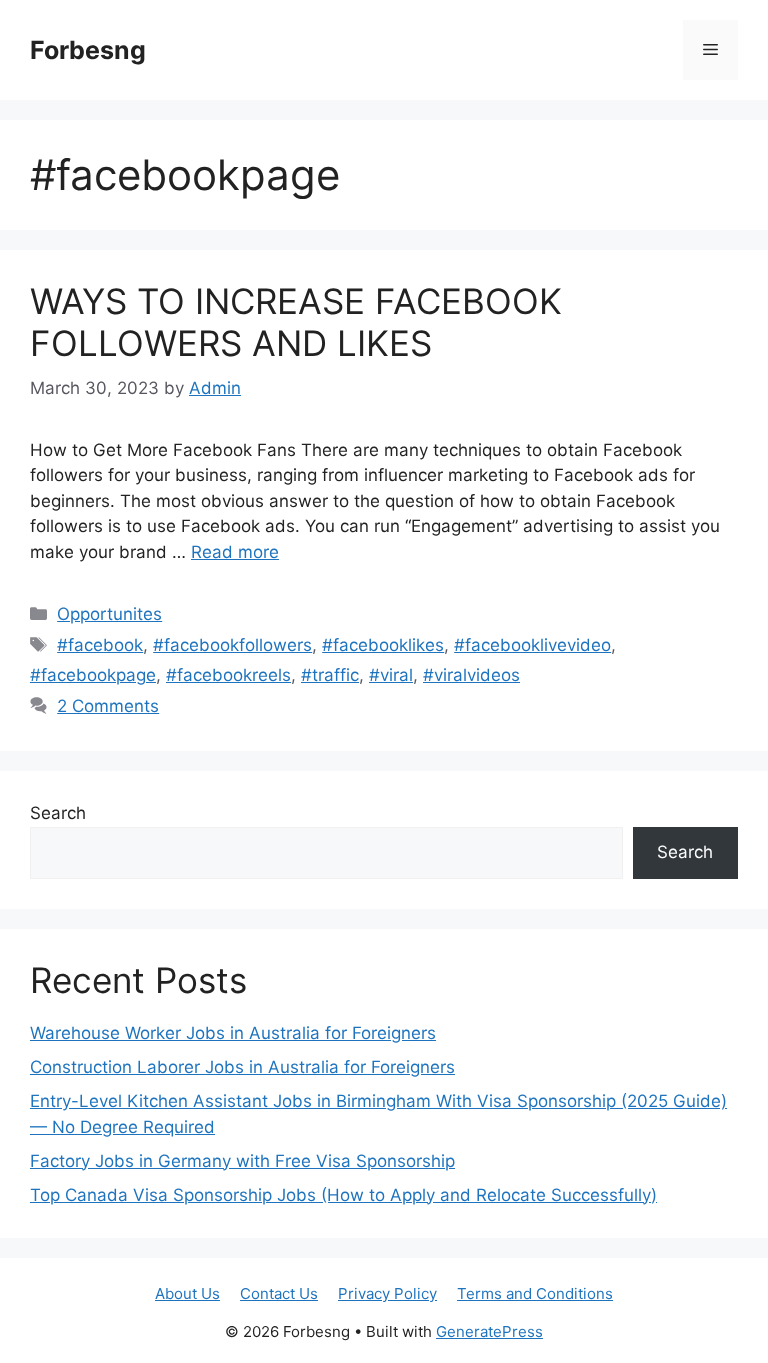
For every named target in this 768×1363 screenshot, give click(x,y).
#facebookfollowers (232, 645)
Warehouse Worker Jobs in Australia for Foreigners (233, 1033)
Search (58, 813)
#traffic (330, 675)
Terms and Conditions (535, 1293)
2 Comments (108, 706)
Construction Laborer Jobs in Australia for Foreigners (242, 1067)
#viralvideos (471, 675)
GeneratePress (489, 1331)
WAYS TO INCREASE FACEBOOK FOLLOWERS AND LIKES (296, 322)
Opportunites (109, 614)
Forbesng (88, 50)
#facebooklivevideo (532, 645)
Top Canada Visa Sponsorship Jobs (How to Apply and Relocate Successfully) (343, 1195)
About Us (187, 1293)
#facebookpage (93, 675)
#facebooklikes (383, 645)
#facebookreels (228, 675)
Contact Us (279, 1293)
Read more (235, 552)
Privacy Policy (387, 1293)
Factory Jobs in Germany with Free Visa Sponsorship (242, 1161)
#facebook (100, 645)
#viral (391, 675)
